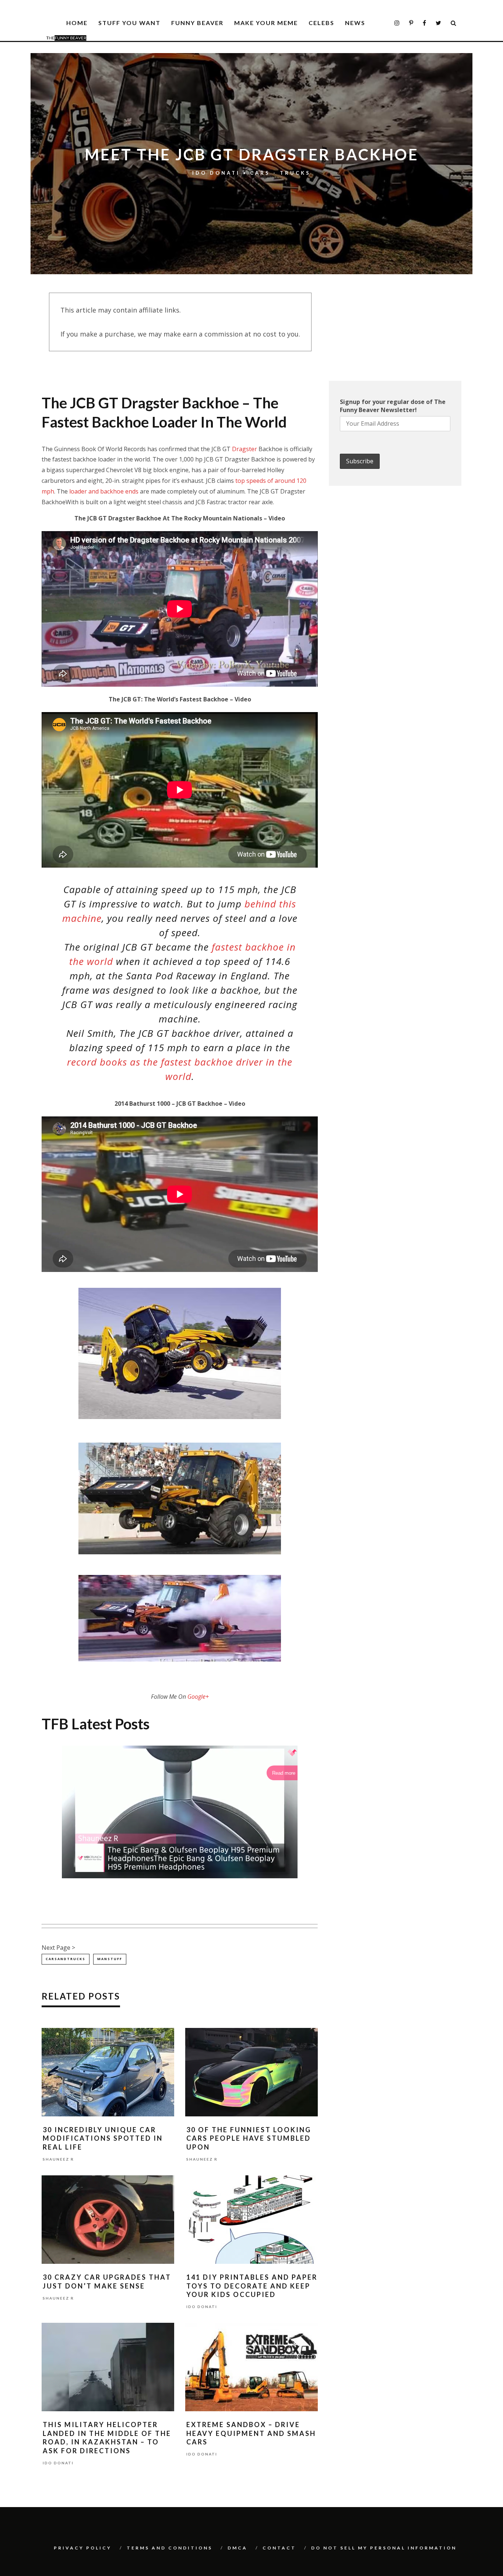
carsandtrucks (66, 1959)
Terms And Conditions (170, 2548)
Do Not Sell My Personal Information (384, 2548)
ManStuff (110, 1959)
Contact (279, 2548)
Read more (284, 1773)
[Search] (454, 23)
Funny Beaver (197, 23)
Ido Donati (216, 173)
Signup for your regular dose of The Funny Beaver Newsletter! (393, 406)
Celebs (321, 23)
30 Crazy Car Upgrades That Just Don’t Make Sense (107, 2281)
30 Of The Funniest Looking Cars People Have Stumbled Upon (249, 2138)
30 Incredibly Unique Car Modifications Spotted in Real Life (103, 2138)
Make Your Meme (266, 23)
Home (77, 23)
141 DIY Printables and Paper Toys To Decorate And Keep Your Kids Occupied (252, 2286)
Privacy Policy (83, 2548)
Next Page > (58, 1948)
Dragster (245, 449)
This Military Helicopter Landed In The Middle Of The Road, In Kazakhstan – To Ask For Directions (107, 2437)
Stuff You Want (129, 23)
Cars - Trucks (280, 172)
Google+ (198, 1697)
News (355, 23)
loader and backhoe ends (104, 491)
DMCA (238, 2548)
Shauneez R (58, 2159)
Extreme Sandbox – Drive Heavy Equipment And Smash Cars (251, 2433)
